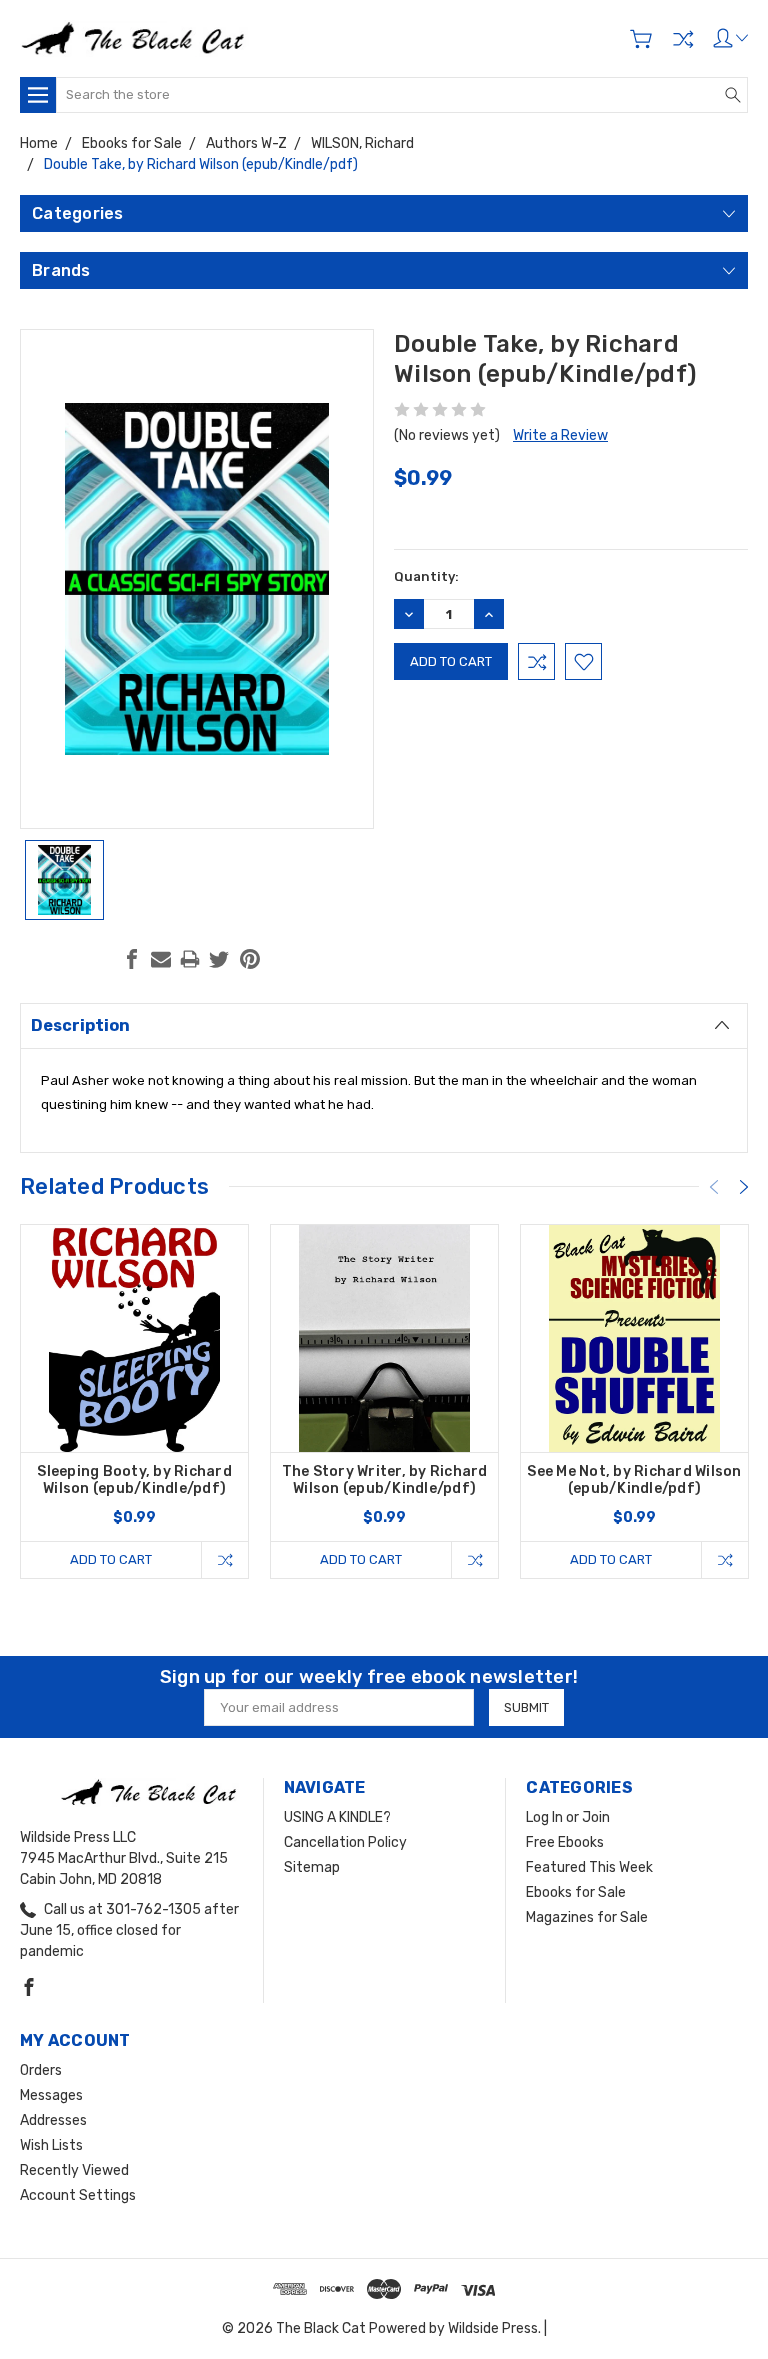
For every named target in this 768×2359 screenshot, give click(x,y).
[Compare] (683, 39)
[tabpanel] (135, 1401)
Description (80, 1025)
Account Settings (78, 2195)
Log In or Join (568, 1817)
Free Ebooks (565, 1842)
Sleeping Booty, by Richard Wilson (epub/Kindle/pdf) (134, 1480)
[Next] (744, 1187)
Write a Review (560, 435)
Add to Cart (111, 1559)
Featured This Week (589, 1867)
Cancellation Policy (345, 1842)
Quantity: (426, 576)
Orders (41, 2070)
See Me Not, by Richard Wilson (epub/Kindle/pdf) (634, 1480)
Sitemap (312, 1867)
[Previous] (714, 1187)
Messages (51, 2095)
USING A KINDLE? (337, 1817)
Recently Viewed (74, 2170)
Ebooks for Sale (576, 1892)
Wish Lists (51, 2145)
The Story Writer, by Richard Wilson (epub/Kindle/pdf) (385, 1480)
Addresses (53, 2120)
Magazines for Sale (587, 1917)
